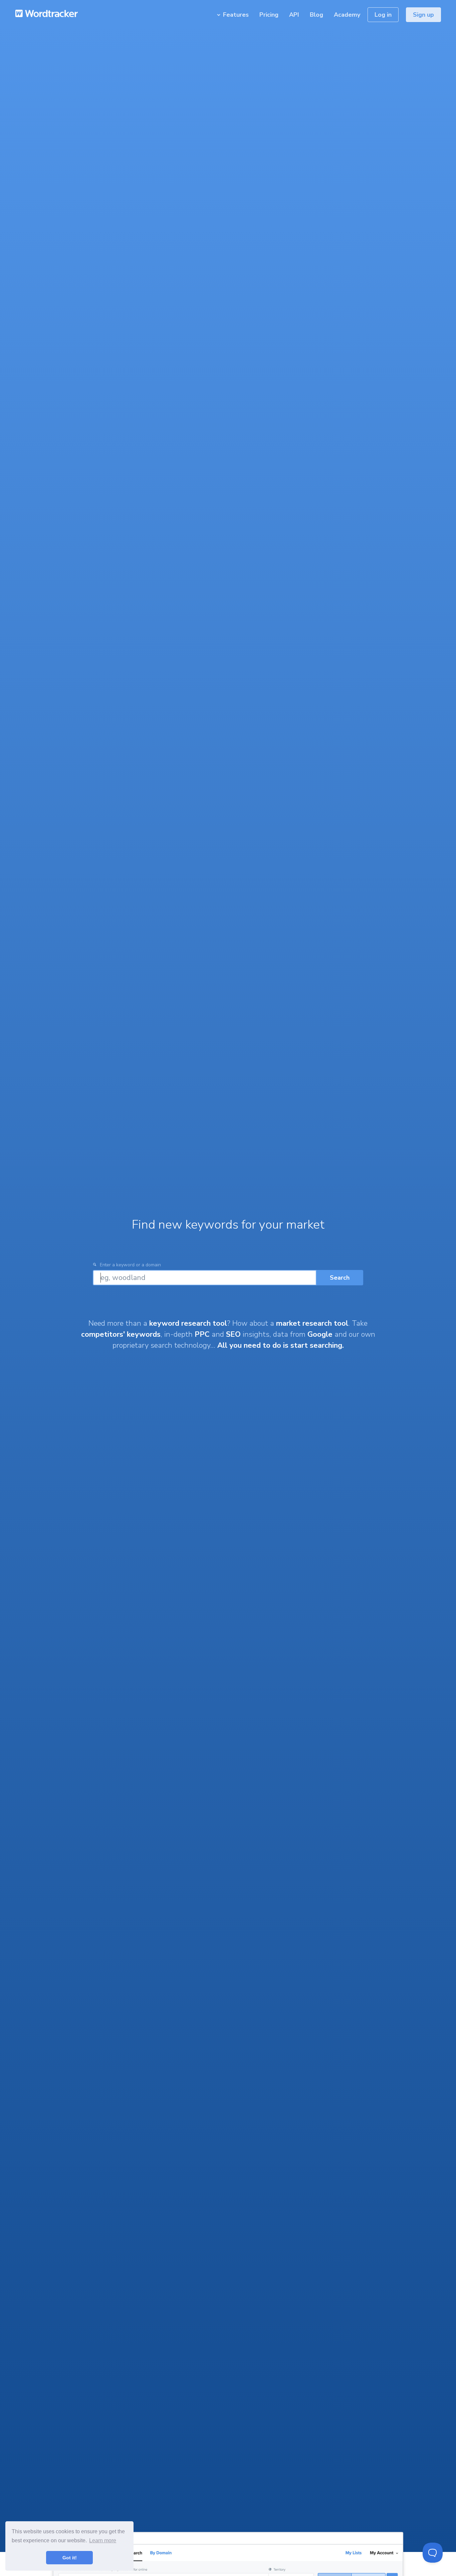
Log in (383, 15)
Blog (316, 15)
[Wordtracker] (48, 7)
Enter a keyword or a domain (130, 1265)
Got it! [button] (70, 2558)
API (294, 15)
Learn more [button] (103, 2540)
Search (340, 1278)
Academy (347, 15)
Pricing (269, 15)
